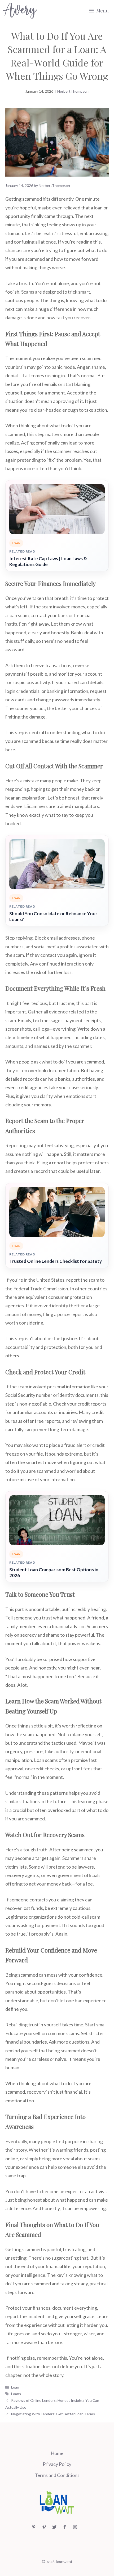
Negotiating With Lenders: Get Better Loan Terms (53, 2414)
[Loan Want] (20, 11)
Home (57, 2453)
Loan (15, 2387)
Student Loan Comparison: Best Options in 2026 (54, 1572)
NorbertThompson (73, 91)
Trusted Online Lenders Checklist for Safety (56, 1261)
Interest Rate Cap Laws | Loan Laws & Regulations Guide (48, 561)
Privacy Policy (57, 2464)
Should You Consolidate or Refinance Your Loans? (53, 916)
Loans (16, 2394)
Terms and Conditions (57, 2475)
